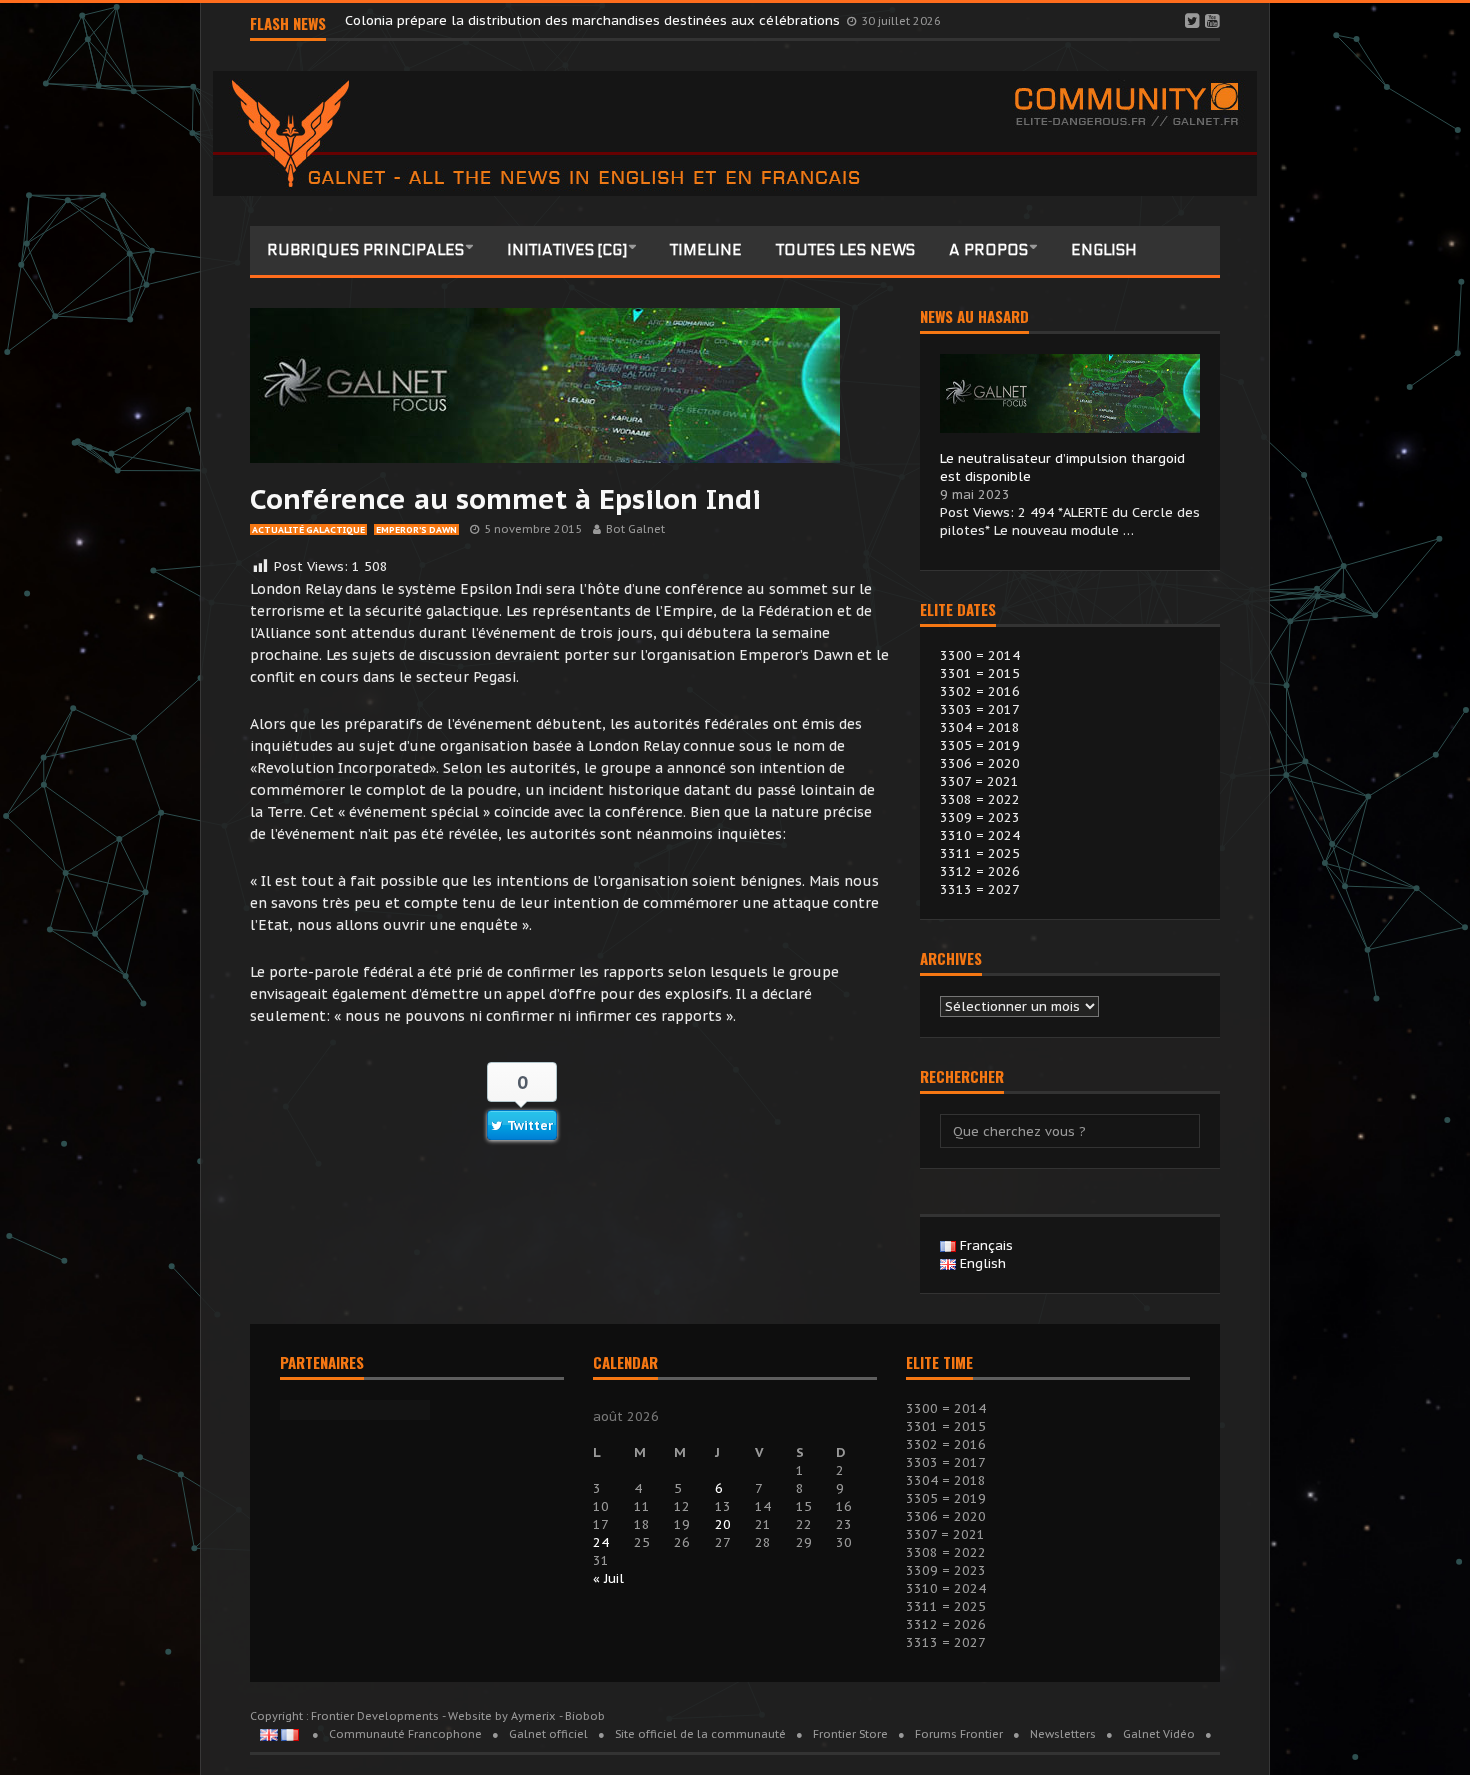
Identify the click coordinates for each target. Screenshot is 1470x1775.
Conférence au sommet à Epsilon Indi (505, 498)
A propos (988, 250)
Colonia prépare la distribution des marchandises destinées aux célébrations (594, 22)
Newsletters (1063, 1734)
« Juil (608, 1578)
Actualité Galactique (308, 529)
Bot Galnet (635, 529)
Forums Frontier (959, 1734)
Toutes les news (845, 250)
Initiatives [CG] (567, 250)
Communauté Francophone (405, 1734)
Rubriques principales (365, 250)
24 (601, 1542)
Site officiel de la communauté (700, 1734)
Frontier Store (850, 1734)
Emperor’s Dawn (416, 529)
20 (723, 1524)
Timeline (706, 250)
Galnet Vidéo (1159, 1734)
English (1104, 250)
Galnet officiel (548, 1734)
